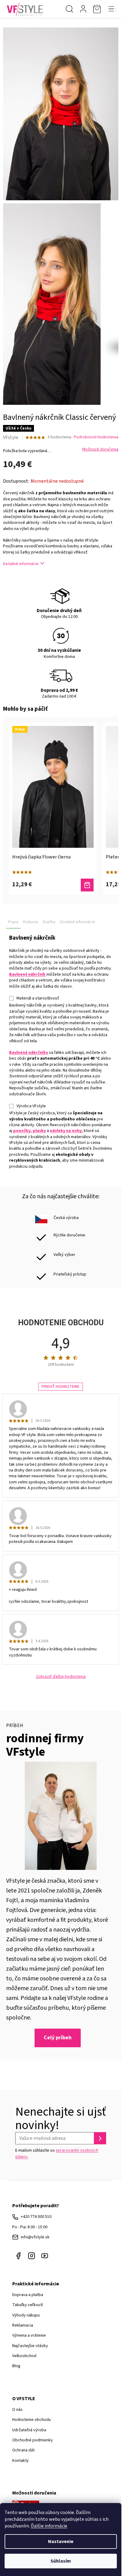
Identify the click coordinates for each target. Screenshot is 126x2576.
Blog (16, 2366)
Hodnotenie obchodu (31, 2420)
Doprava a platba (28, 2295)
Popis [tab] (13, 922)
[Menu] (112, 9)
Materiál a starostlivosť (38, 998)
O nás (17, 2410)
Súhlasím (61, 2561)
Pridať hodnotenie (61, 1387)
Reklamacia (23, 2325)
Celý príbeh (58, 2038)
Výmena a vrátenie (29, 2335)
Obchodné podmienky (33, 2440)
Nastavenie (61, 2542)
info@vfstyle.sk (35, 2237)
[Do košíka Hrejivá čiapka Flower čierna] (87, 885)
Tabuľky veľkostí (28, 2305)
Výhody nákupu (26, 2315)
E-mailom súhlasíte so (57, 2153)
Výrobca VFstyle (31, 1106)
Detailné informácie (21, 564)
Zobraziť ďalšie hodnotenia (61, 1677)
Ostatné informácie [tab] (77, 922)
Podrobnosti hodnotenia (96, 437)
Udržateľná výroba (29, 2430)
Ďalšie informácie (49, 2526)
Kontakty (20, 2461)
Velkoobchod (24, 2356)
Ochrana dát (23, 2450)
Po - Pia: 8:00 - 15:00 (30, 2227)
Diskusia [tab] (30, 922)
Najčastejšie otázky (30, 2346)
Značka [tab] (49, 922)
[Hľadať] (69, 9)
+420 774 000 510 (36, 2217)
